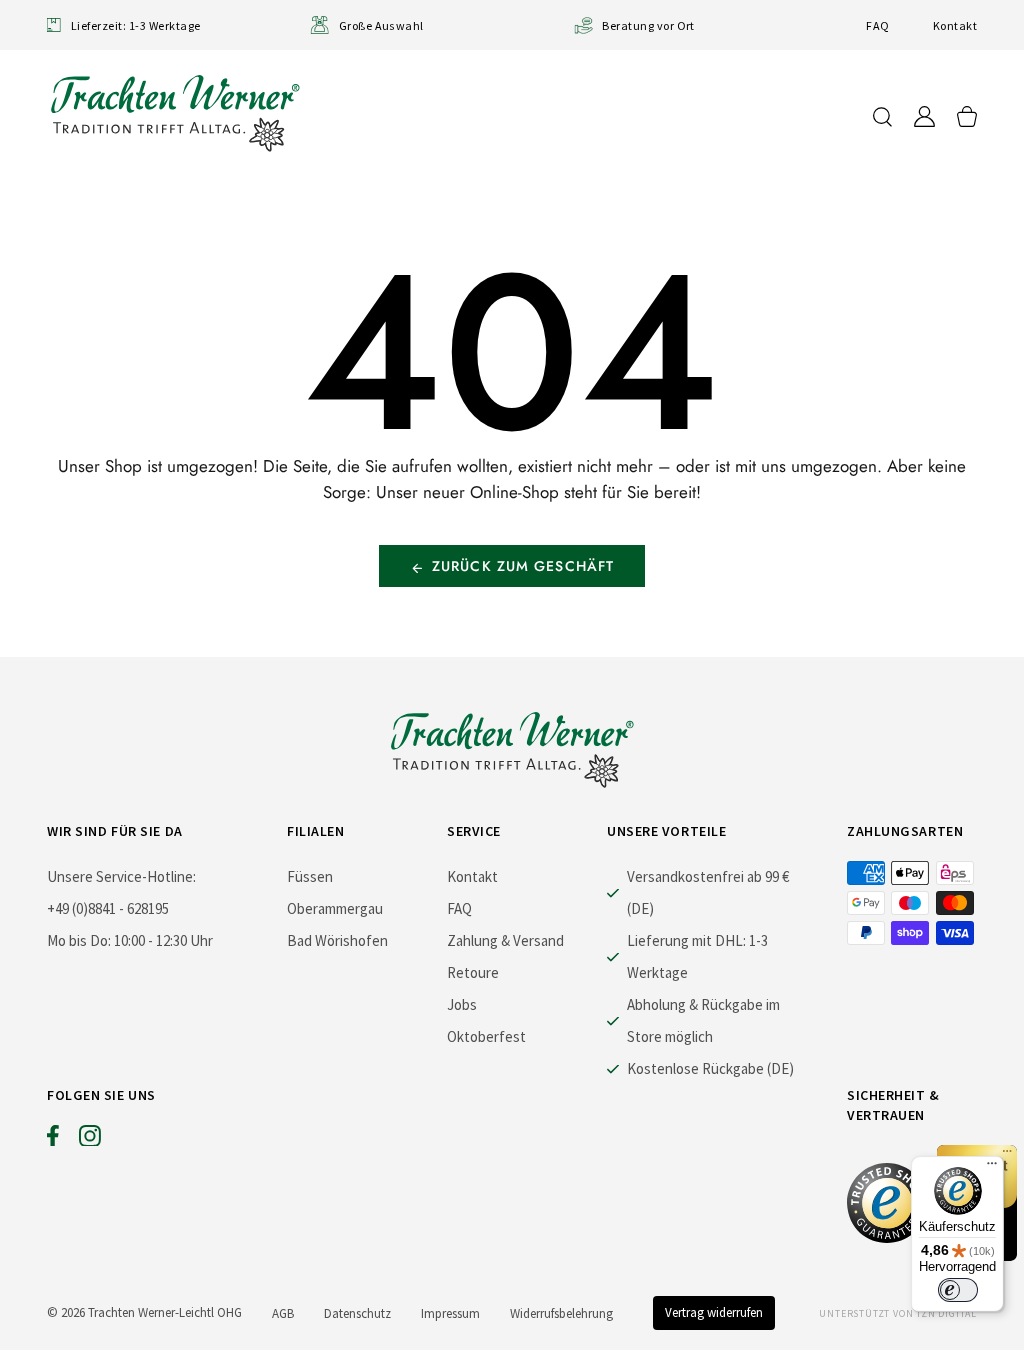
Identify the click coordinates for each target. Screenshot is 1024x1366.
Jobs (462, 1004)
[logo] (175, 112)
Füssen (310, 876)
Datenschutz (357, 1313)
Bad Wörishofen (337, 940)
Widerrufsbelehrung (561, 1313)
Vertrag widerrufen (714, 1312)
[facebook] (53, 1140)
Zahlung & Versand (505, 940)
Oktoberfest (486, 1036)
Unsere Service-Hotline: (121, 876)
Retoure (473, 972)
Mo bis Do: (79, 940)
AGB (283, 1313)
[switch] (958, 1290)
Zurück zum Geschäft (523, 566)
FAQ (877, 25)
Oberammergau (335, 908)
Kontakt (955, 25)
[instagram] (90, 1140)
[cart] (967, 116)
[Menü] (992, 1168)
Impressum (450, 1313)
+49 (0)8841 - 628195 (108, 908)
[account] (924, 116)
